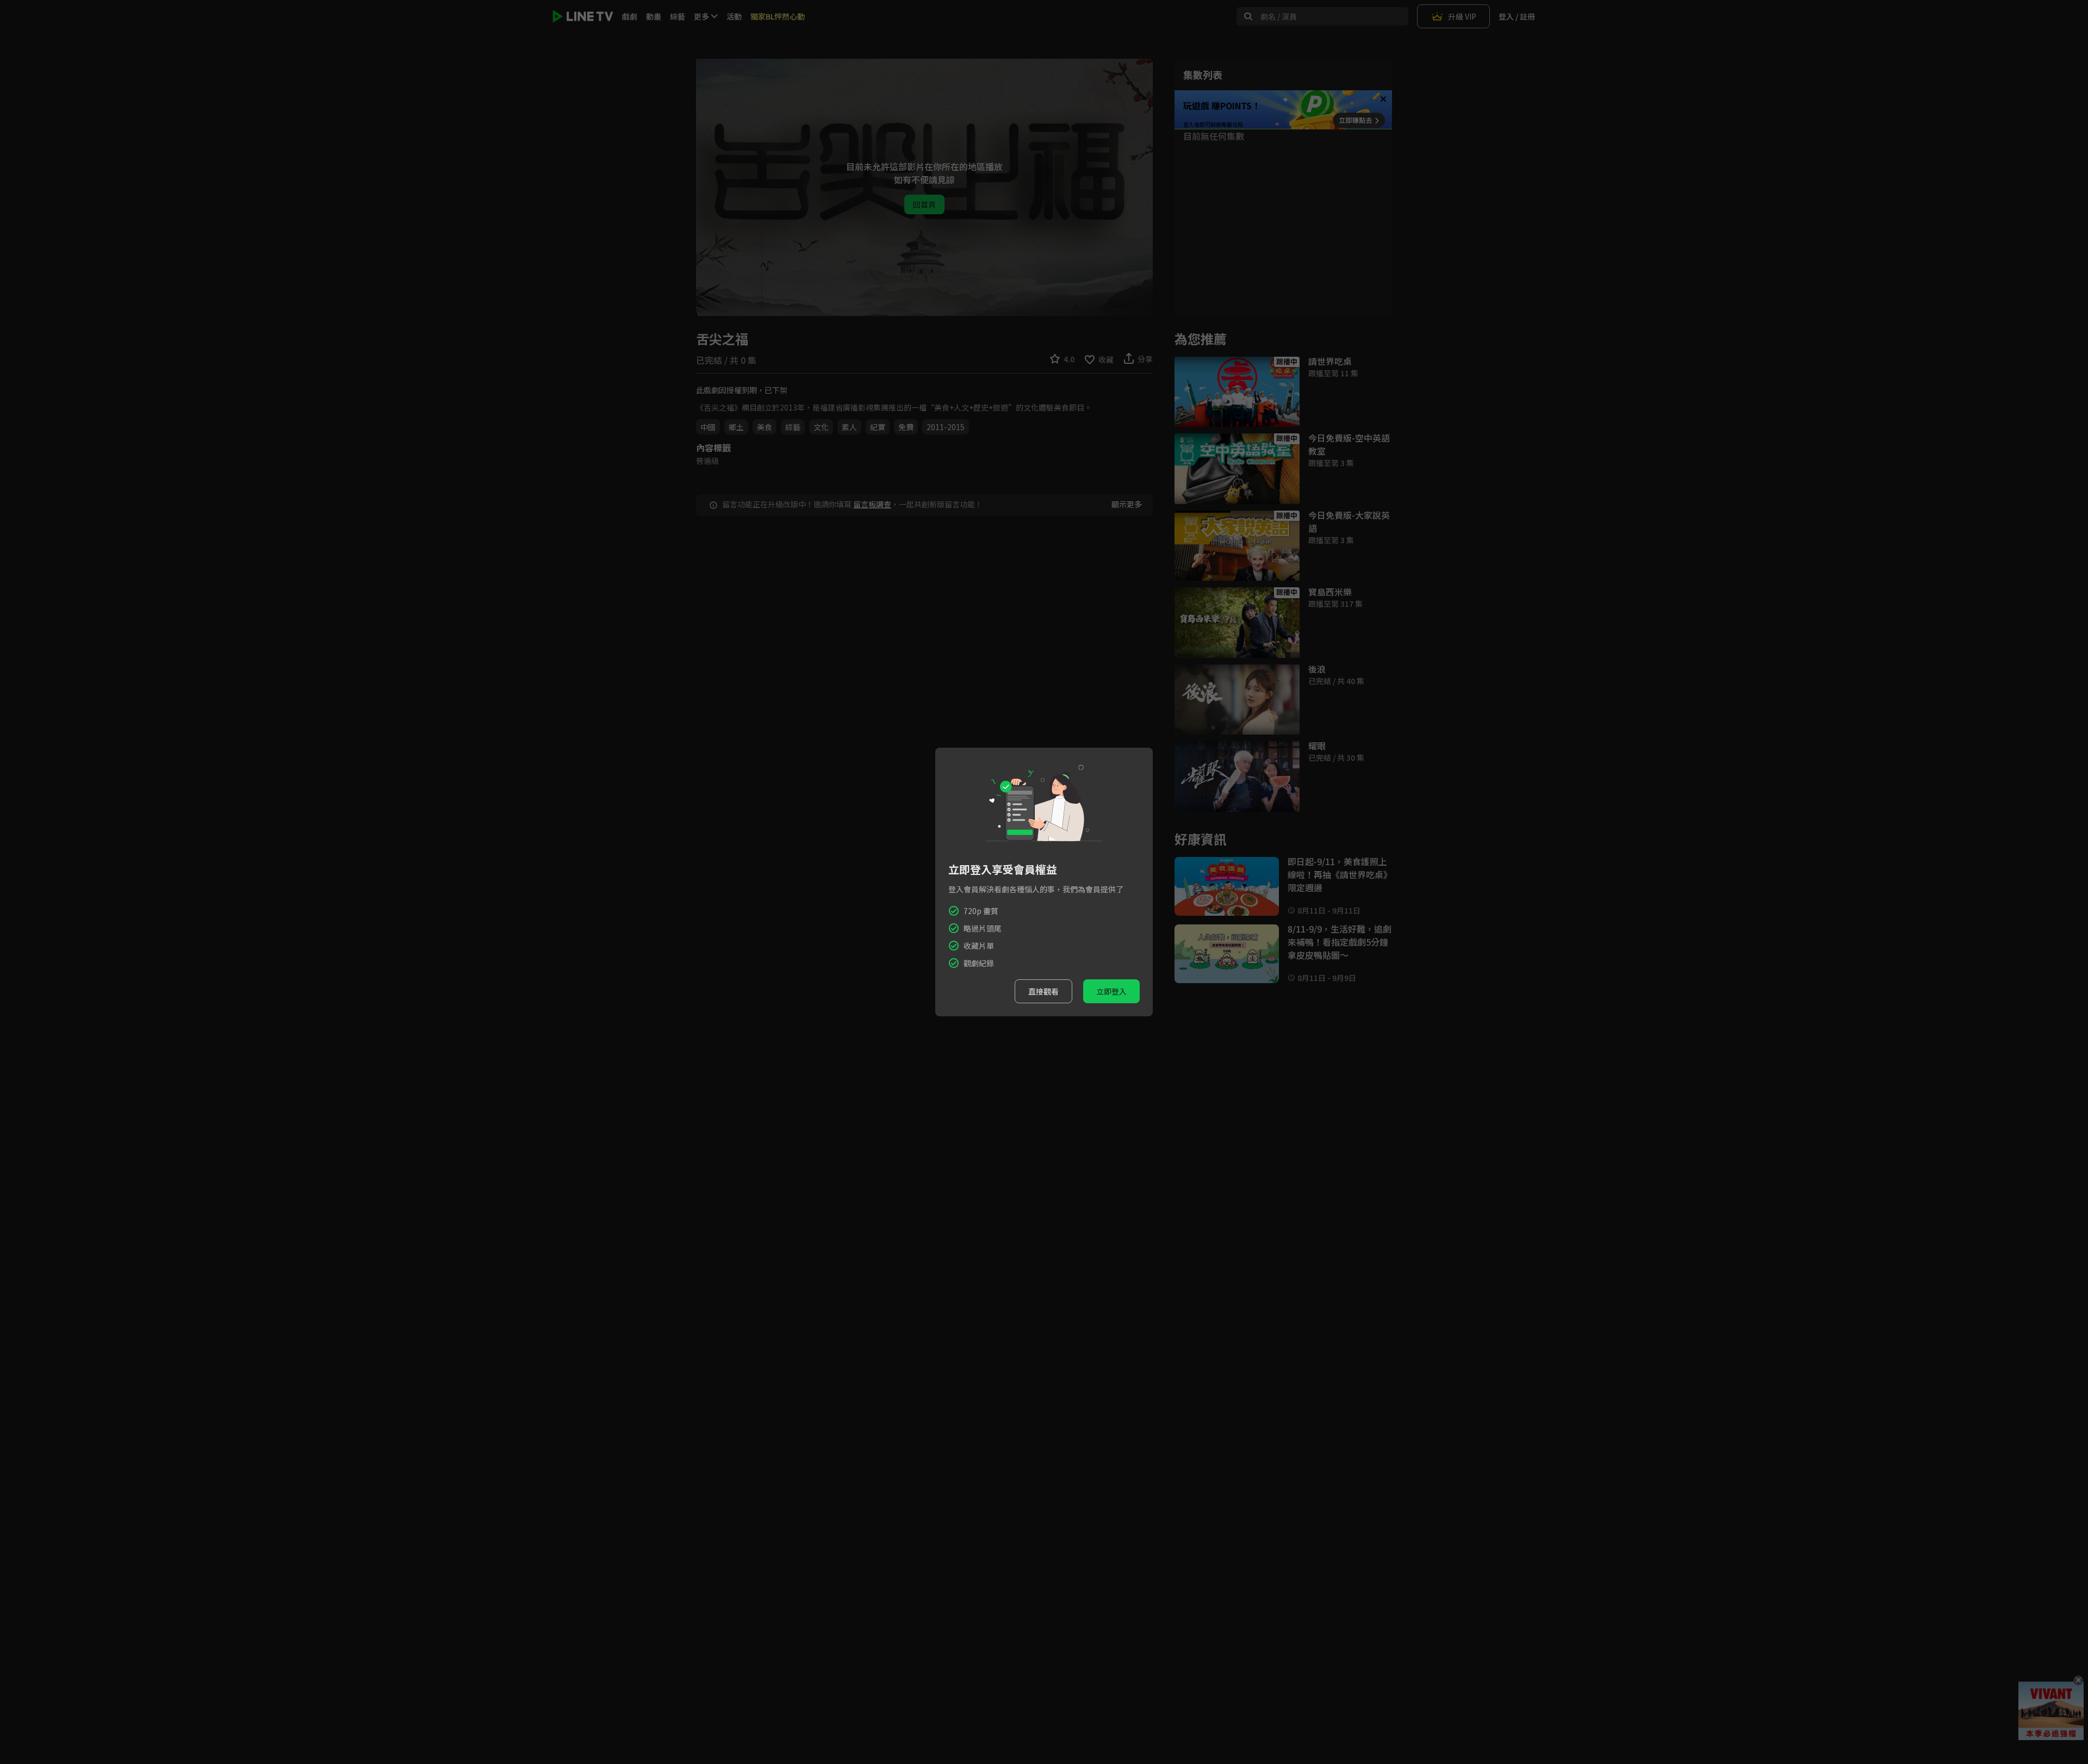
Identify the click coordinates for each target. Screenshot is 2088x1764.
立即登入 (1111, 991)
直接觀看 (1043, 991)
